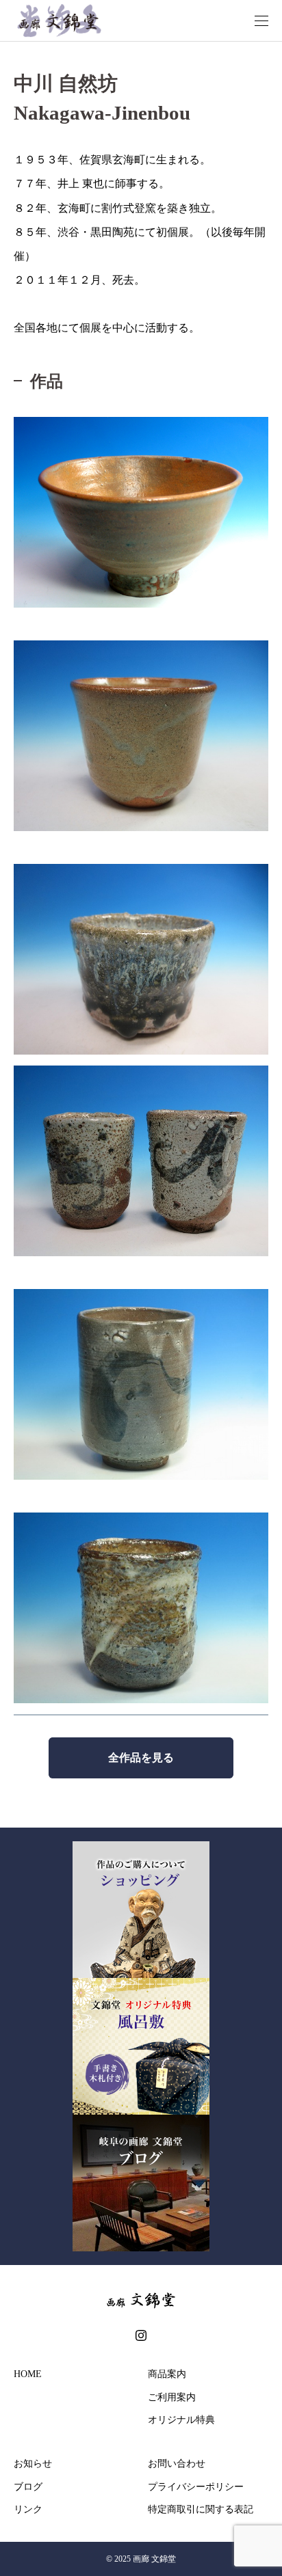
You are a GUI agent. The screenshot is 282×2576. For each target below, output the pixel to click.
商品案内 (167, 2374)
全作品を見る (141, 1758)
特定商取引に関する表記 (201, 2509)
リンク (28, 2509)
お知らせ (33, 2464)
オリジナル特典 (181, 2420)
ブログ (28, 2487)
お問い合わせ (177, 2464)
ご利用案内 (172, 2397)
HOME (28, 2374)
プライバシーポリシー (196, 2487)
